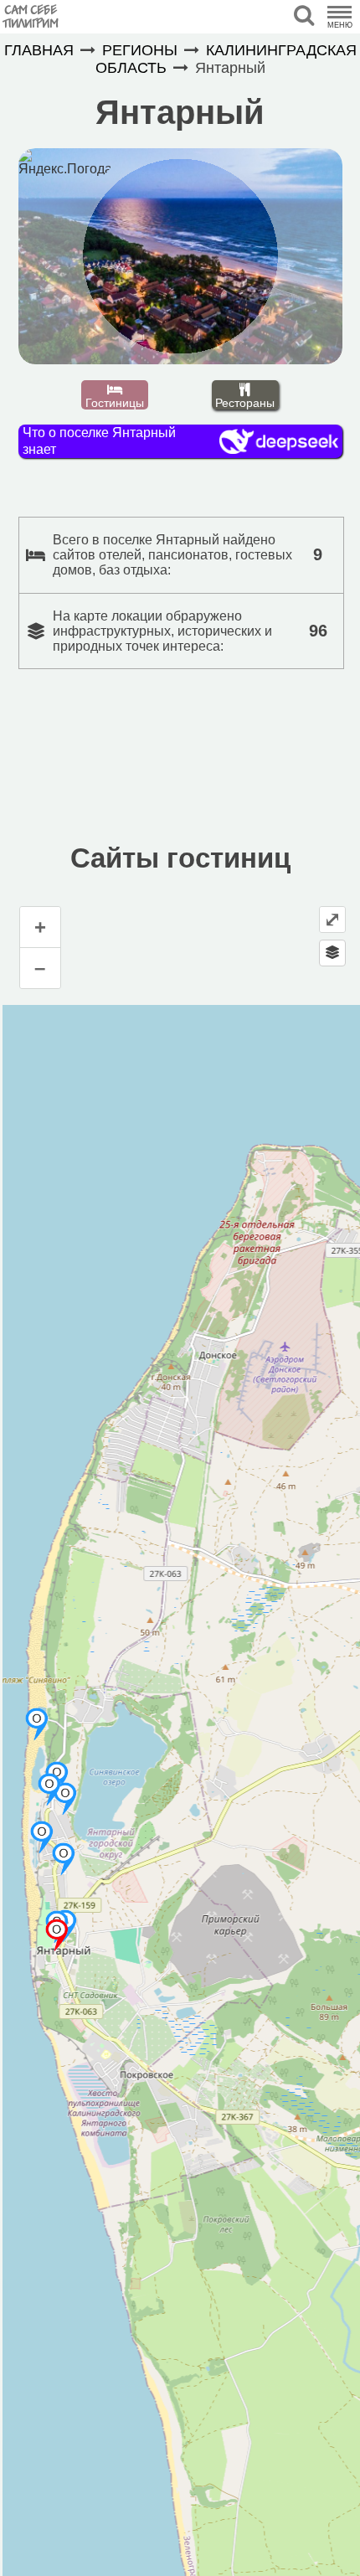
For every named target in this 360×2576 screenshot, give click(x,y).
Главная (39, 50)
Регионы (140, 50)
